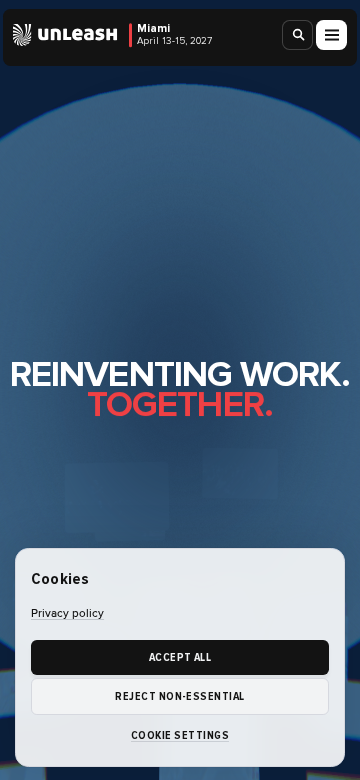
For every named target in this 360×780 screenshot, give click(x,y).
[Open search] (298, 35)
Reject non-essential (179, 696)
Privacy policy (67, 614)
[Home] (65, 35)
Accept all (180, 657)
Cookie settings (180, 735)
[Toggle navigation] (331, 35)
